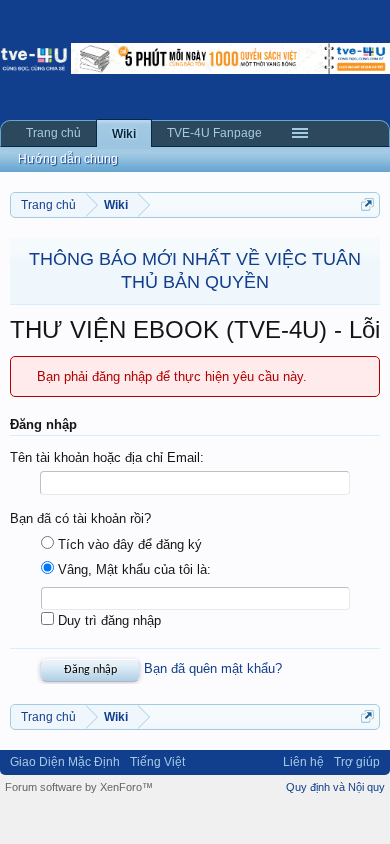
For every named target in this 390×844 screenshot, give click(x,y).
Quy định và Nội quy (335, 787)
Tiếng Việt (157, 762)
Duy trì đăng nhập (107, 620)
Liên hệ (303, 762)
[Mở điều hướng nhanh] (367, 204)
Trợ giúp (357, 762)
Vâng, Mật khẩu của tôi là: (132, 569)
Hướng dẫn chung (68, 159)
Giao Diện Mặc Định (65, 762)
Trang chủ (53, 133)
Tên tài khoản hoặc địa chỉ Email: (107, 457)
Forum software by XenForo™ (79, 787)
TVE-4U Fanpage (214, 133)
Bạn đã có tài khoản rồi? (80, 518)
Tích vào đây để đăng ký (128, 544)
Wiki (124, 134)
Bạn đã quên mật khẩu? (213, 668)
